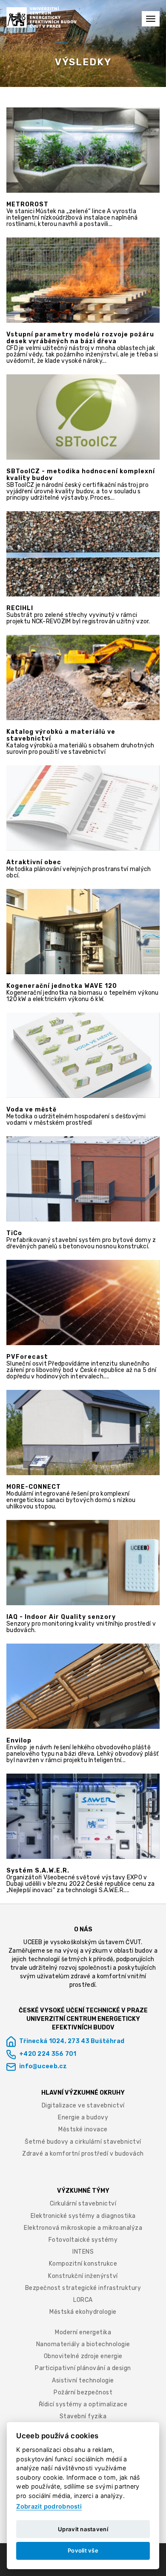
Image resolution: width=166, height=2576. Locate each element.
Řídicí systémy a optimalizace (83, 2404)
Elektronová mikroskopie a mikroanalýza (83, 2228)
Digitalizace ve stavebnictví (83, 2106)
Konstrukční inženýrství (83, 2276)
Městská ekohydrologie (83, 2312)
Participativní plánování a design (83, 2368)
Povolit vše (83, 2550)
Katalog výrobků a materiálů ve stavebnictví (61, 735)
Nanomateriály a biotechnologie (83, 2344)
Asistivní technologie (83, 2381)
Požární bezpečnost (83, 2392)
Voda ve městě (31, 1110)
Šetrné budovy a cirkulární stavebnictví (83, 2142)
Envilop (19, 1741)
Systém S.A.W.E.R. (38, 1871)
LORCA (83, 2300)
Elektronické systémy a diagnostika (83, 2216)
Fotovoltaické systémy (83, 2240)
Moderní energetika (83, 2332)
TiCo (14, 1233)
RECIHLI (20, 608)
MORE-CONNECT (34, 1487)
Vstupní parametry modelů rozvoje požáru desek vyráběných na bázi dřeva (80, 338)
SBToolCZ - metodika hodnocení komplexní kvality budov (81, 475)
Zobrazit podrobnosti (49, 2506)
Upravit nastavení (83, 2529)
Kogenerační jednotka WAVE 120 (62, 986)
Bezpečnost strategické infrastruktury (83, 2288)
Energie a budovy (83, 2117)
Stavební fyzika (83, 2416)
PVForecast (27, 1357)
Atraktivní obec (34, 863)
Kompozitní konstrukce (83, 2264)
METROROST (27, 205)
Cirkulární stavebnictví (83, 2204)
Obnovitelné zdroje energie (83, 2356)
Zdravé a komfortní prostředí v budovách (83, 2154)
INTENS (83, 2252)
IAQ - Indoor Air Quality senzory (61, 1617)
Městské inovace (83, 2129)
